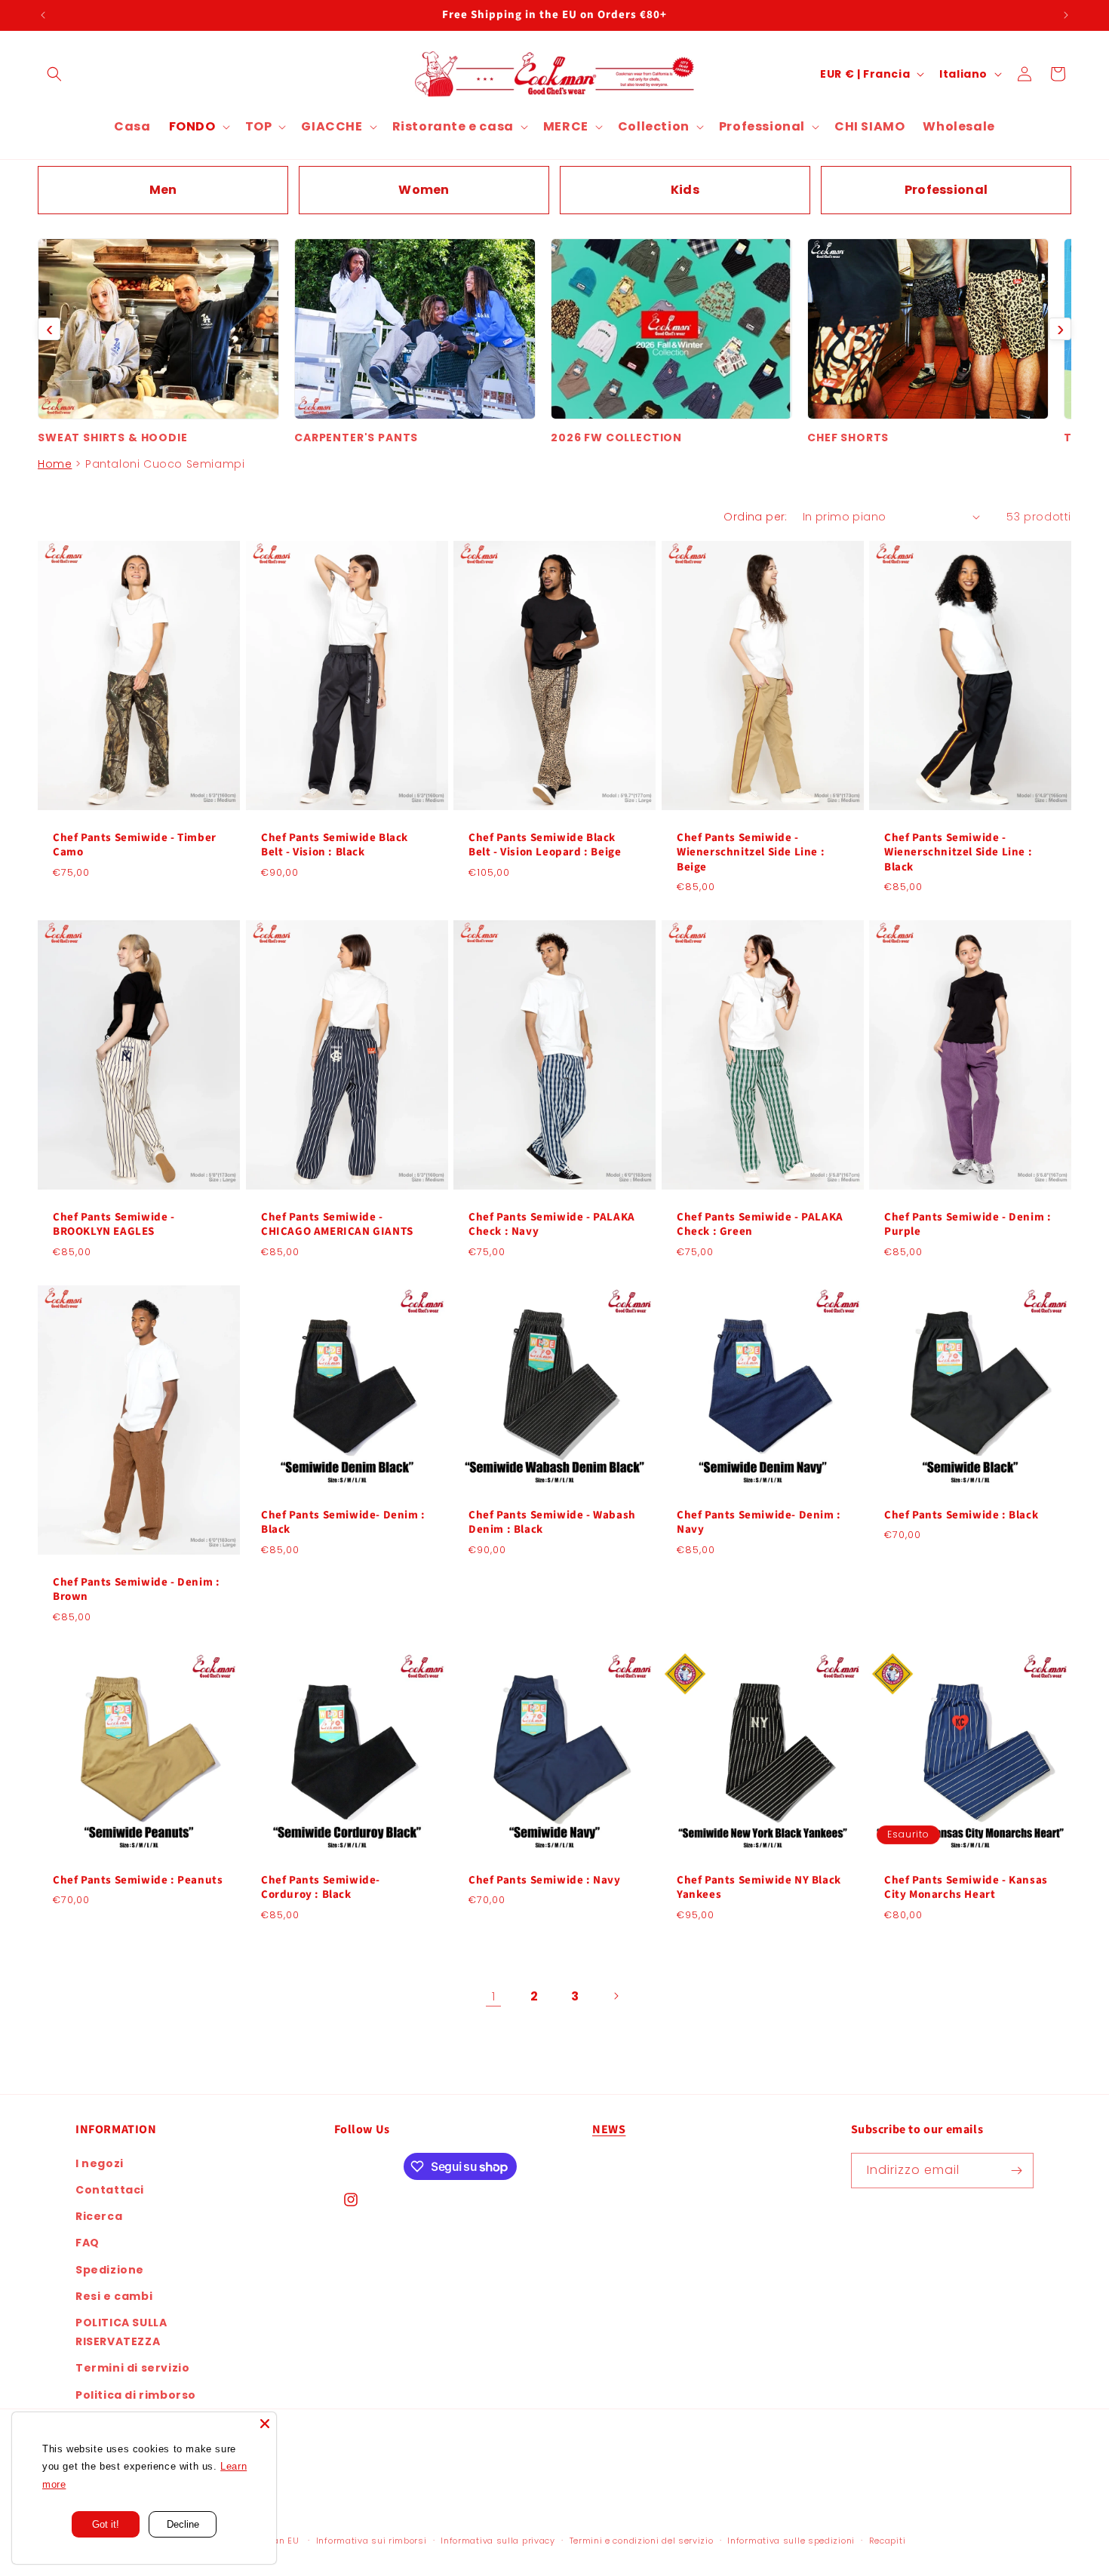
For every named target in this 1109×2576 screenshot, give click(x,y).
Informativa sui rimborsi (372, 2541)
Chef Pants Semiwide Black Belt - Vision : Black (335, 844)
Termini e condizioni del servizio (642, 2541)
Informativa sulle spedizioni (791, 2541)
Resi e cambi (114, 2296)
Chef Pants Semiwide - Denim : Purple (968, 1225)
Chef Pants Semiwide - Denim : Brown (136, 1590)
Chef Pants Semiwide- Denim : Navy (759, 1522)
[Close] (265, 2424)
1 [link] (494, 1996)
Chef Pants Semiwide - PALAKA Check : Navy (552, 1225)
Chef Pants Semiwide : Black (961, 1515)
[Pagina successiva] (616, 1996)
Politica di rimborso (136, 2395)
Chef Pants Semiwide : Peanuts (138, 1880)
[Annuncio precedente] (43, 15)
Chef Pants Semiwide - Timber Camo (135, 844)
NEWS (609, 2129)
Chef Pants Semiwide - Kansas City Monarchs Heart (966, 1887)
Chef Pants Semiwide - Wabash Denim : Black (552, 1522)
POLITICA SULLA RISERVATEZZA (121, 2332)
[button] (54, 74)
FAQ (88, 2243)
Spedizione (110, 2270)
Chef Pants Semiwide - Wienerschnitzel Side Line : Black (958, 852)
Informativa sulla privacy (498, 2541)
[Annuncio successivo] (1066, 15)
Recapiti (888, 2541)
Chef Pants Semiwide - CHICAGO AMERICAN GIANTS (337, 1225)
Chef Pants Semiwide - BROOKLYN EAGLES (114, 1225)
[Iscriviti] (1016, 2171)
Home (55, 464)
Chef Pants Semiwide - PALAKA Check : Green (760, 1225)
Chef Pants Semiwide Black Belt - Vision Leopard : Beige (545, 844)
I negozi (100, 2163)
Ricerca (99, 2217)
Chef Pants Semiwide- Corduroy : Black (321, 1887)
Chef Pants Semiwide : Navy (545, 1880)
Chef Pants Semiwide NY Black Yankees (759, 1887)
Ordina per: (755, 517)
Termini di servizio (132, 2369)
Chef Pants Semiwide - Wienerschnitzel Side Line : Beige (751, 852)
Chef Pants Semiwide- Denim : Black (343, 1522)
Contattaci (110, 2190)
